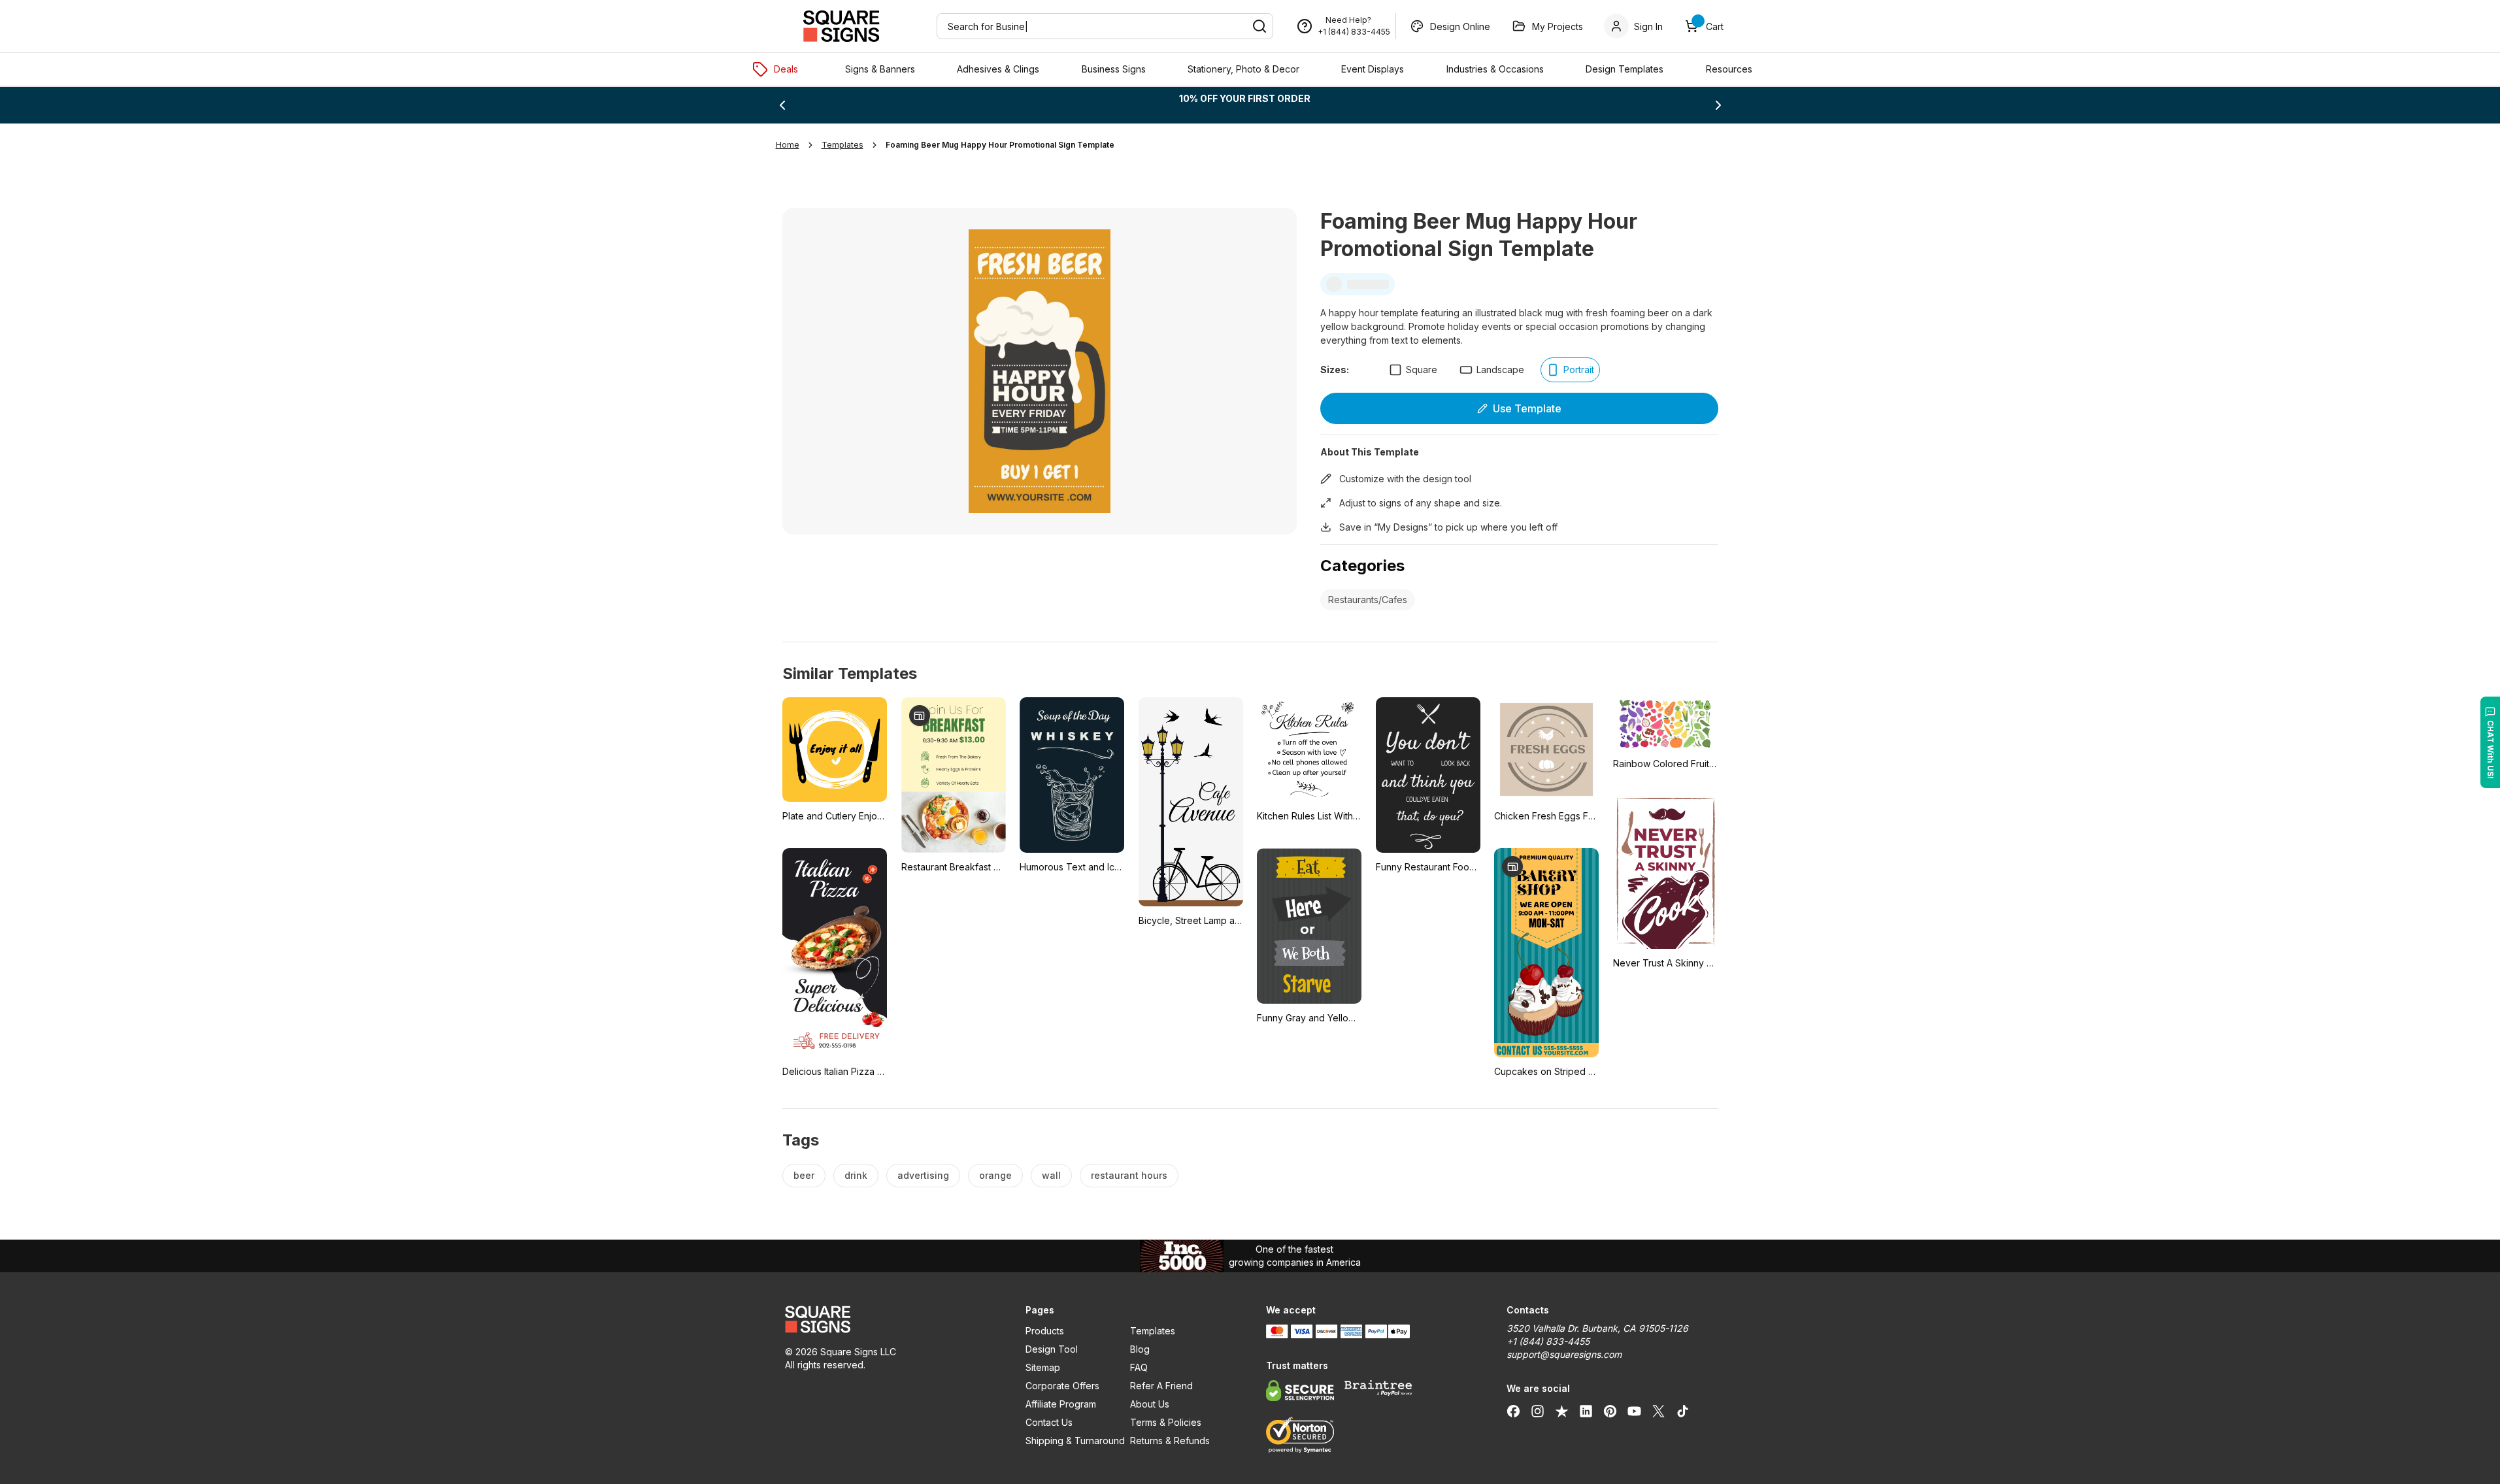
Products (1045, 1331)
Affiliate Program (1061, 1404)
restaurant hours (1129, 1175)
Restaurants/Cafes (1368, 600)
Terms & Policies (1166, 1422)
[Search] (1259, 26)
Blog (1140, 1349)
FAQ (1139, 1367)
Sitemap (1043, 1367)
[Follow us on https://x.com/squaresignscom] (1658, 1411)
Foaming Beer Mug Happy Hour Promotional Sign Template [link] (1000, 145)
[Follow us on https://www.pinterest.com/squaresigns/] (1610, 1411)
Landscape (1500, 370)
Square (1422, 370)
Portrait (1579, 370)
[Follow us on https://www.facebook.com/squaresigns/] (1513, 1411)
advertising (923, 1175)
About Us (1150, 1404)
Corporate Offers (1062, 1386)
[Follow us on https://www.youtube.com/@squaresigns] (1634, 1411)
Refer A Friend (1161, 1386)
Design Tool (1052, 1349)
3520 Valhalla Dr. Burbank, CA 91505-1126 (1597, 1328)
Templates (1153, 1331)
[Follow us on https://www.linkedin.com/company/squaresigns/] (1586, 1411)
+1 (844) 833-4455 (1354, 32)
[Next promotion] (1718, 105)
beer (804, 1175)
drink (856, 1175)
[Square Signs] (841, 26)
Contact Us (1049, 1422)
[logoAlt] (890, 1319)
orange (995, 1175)
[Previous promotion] (782, 105)
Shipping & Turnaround (1075, 1441)
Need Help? (1348, 20)
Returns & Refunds (1170, 1441)
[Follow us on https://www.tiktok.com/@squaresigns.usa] (1683, 1411)
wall (1051, 1175)
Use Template (1527, 408)
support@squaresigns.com (1564, 1354)
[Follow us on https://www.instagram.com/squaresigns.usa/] (1538, 1411)
